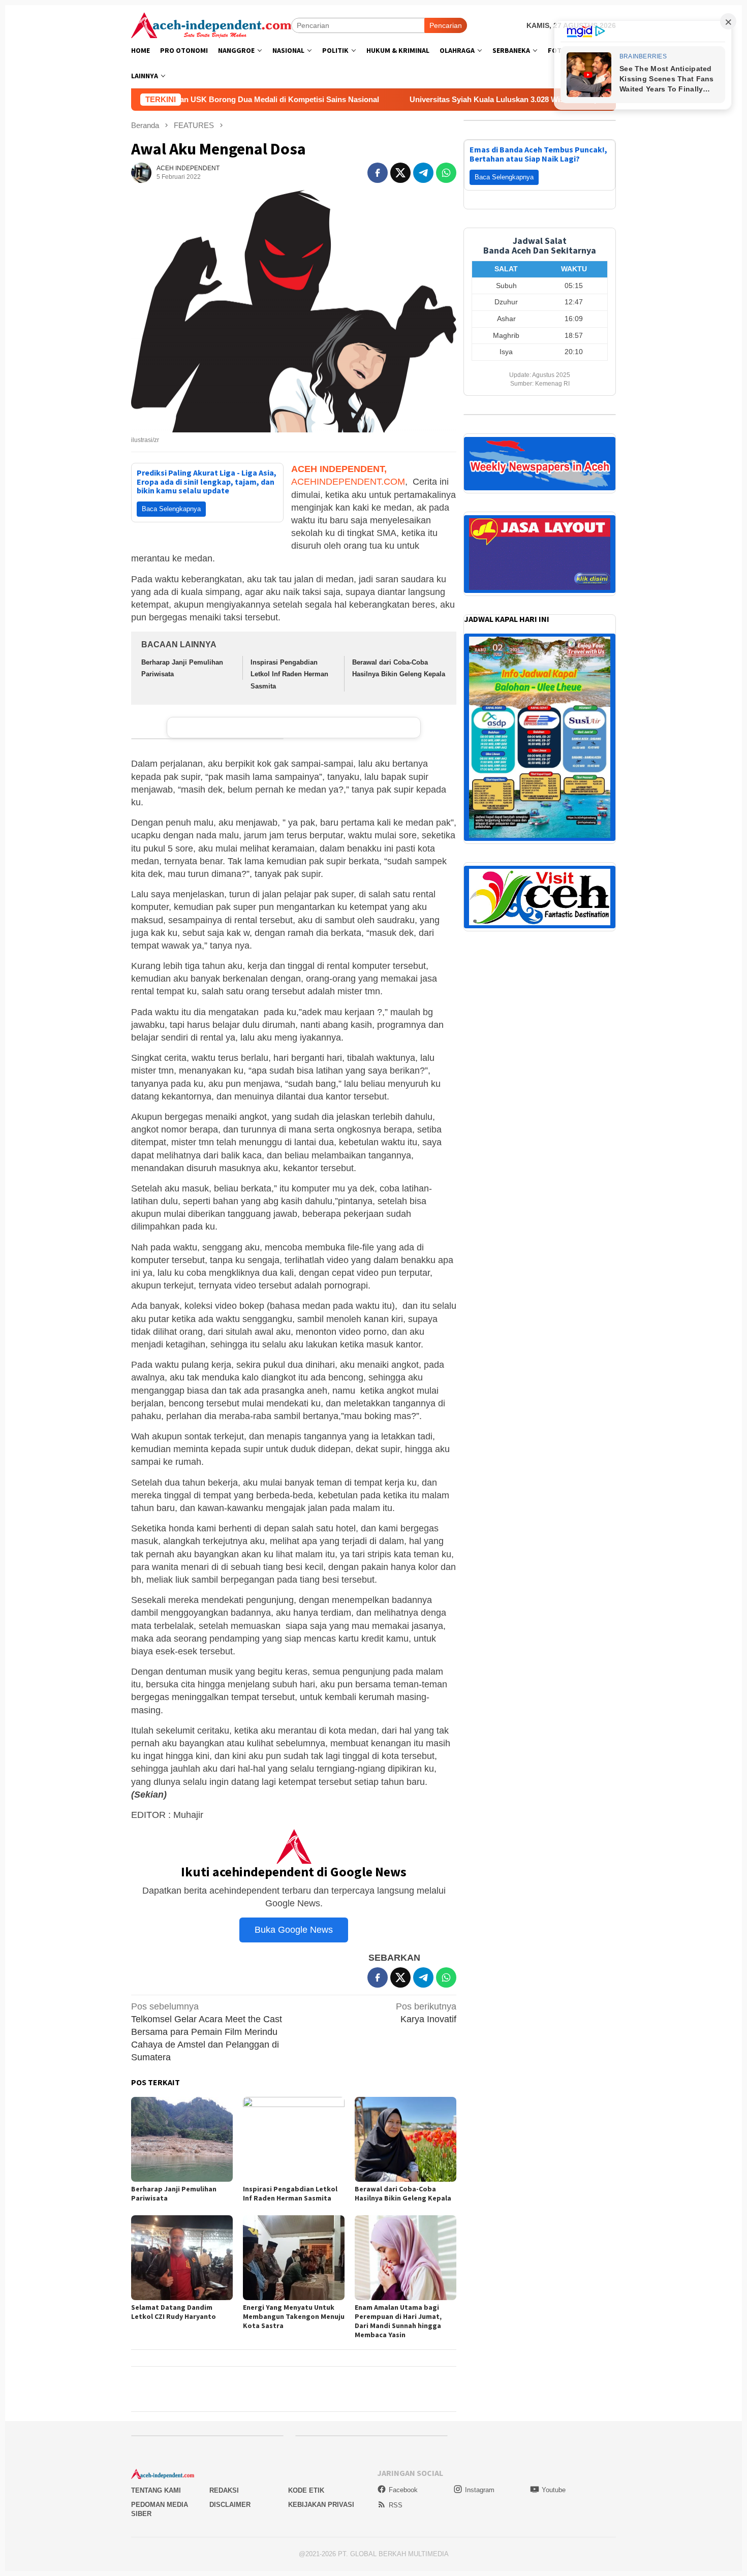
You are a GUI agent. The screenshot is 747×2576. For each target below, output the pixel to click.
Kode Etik (306, 2490)
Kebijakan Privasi (321, 2505)
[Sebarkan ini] (378, 173)
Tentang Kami (156, 2490)
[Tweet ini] (400, 173)
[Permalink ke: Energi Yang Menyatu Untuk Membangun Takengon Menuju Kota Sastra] (294, 2258)
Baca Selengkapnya (171, 509)
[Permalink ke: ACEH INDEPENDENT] (141, 172)
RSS (396, 2505)
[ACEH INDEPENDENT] (211, 24)
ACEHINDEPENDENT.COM (348, 482)
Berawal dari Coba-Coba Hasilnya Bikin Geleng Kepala (403, 2193)
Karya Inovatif (426, 2013)
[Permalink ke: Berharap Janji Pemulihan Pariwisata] (182, 2139)
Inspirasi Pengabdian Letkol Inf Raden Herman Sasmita (289, 674)
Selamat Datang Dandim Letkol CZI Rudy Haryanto (174, 2312)
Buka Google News (294, 1930)
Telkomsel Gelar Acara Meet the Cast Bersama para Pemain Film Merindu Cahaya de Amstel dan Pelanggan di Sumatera (207, 2032)
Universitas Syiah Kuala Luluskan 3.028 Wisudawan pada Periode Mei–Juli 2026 (425, 99)
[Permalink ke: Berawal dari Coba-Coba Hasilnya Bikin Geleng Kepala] (406, 2139)
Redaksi (224, 2490)
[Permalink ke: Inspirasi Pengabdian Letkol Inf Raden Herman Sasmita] (294, 2139)
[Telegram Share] (423, 173)
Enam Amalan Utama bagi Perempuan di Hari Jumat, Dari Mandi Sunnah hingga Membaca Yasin (398, 2321)
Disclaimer (230, 2505)
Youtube (554, 2490)
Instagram (480, 2490)
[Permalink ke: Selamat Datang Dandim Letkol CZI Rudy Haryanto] (182, 2258)
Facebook (403, 2490)
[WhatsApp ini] (446, 173)
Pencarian (446, 25)
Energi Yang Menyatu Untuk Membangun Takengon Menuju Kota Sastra (294, 2316)
